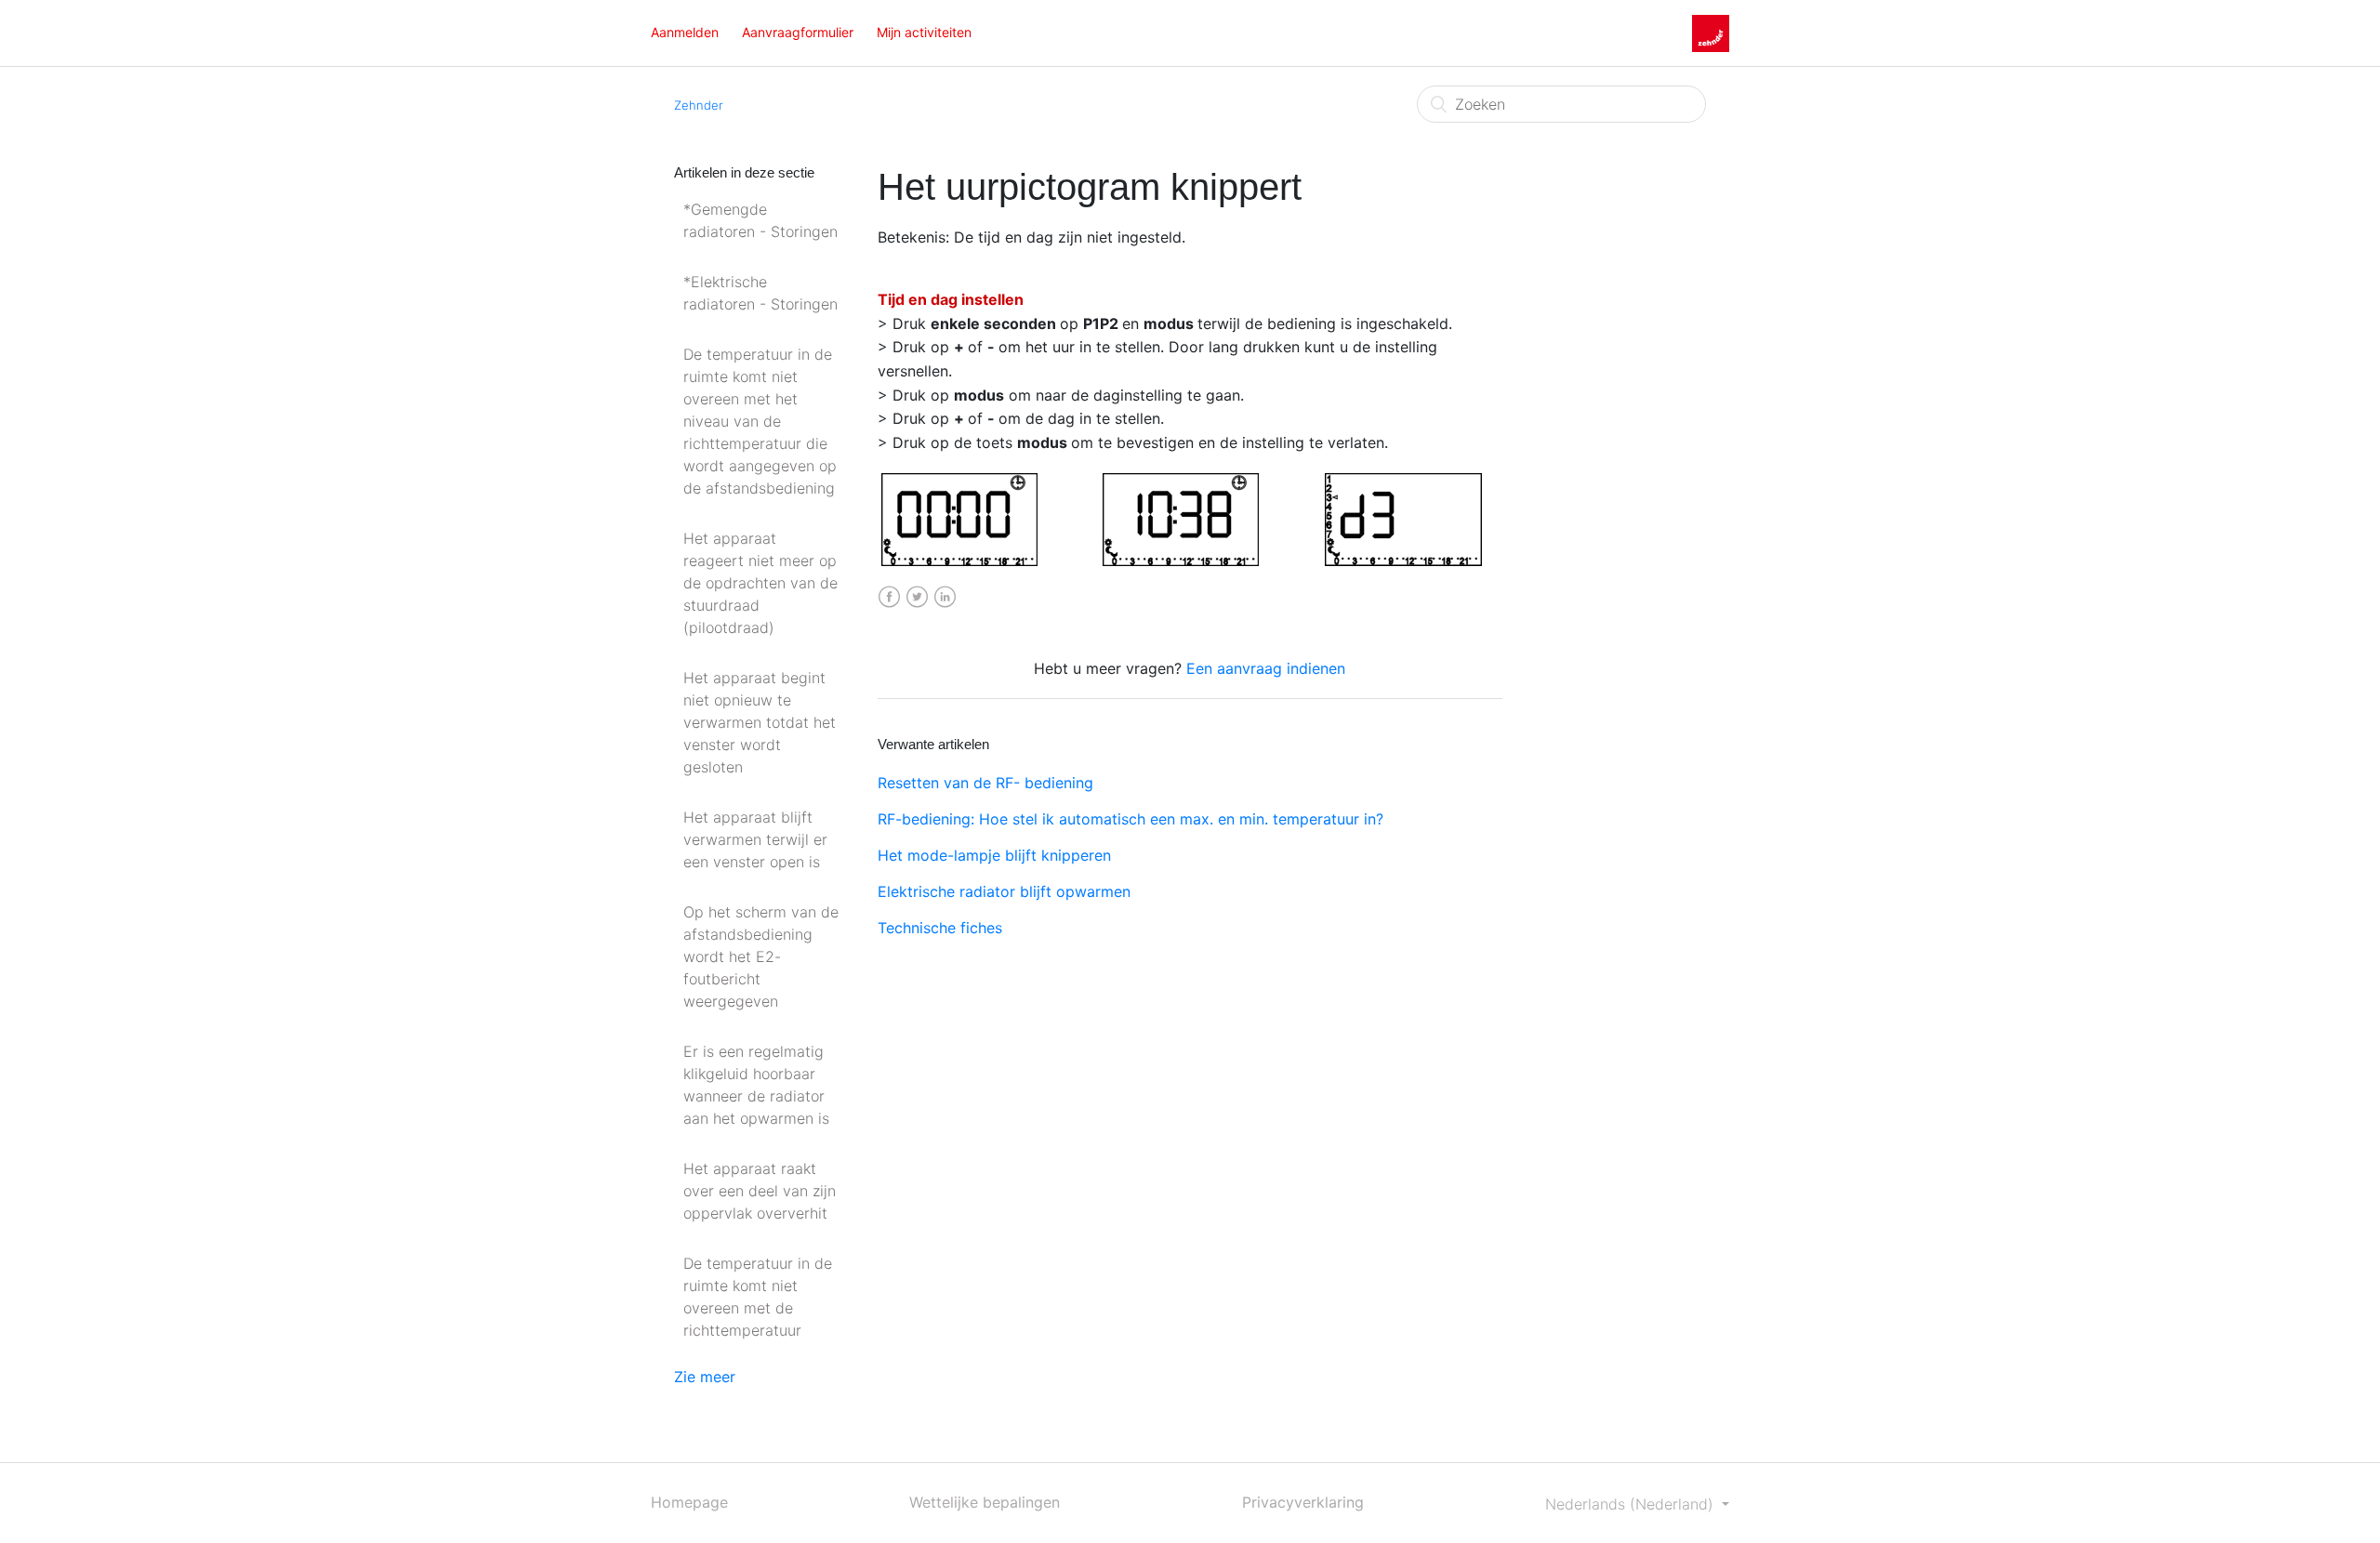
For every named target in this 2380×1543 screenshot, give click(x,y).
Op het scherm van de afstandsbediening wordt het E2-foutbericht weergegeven (761, 956)
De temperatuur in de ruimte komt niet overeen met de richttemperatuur (758, 1297)
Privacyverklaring (1303, 1502)
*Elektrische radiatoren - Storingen (760, 293)
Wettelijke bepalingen (985, 1502)
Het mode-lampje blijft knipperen (994, 855)
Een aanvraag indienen (1266, 668)
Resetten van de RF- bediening (985, 783)
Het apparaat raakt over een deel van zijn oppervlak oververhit (760, 1191)
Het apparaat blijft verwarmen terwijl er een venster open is (755, 839)
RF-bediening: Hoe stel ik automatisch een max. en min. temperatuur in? (1130, 819)
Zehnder (699, 105)
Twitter (917, 597)
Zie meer (705, 1377)
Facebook (889, 597)
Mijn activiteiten (924, 32)
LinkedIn (945, 597)
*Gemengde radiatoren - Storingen (760, 220)
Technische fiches (940, 928)
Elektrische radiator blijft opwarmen (1004, 891)
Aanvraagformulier (798, 32)
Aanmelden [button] (685, 32)
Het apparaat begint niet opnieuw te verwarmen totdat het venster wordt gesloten (760, 722)
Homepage (689, 1502)
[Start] (1711, 32)
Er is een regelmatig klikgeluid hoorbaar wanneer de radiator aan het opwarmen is (756, 1085)
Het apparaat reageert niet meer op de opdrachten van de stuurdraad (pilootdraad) (760, 583)
